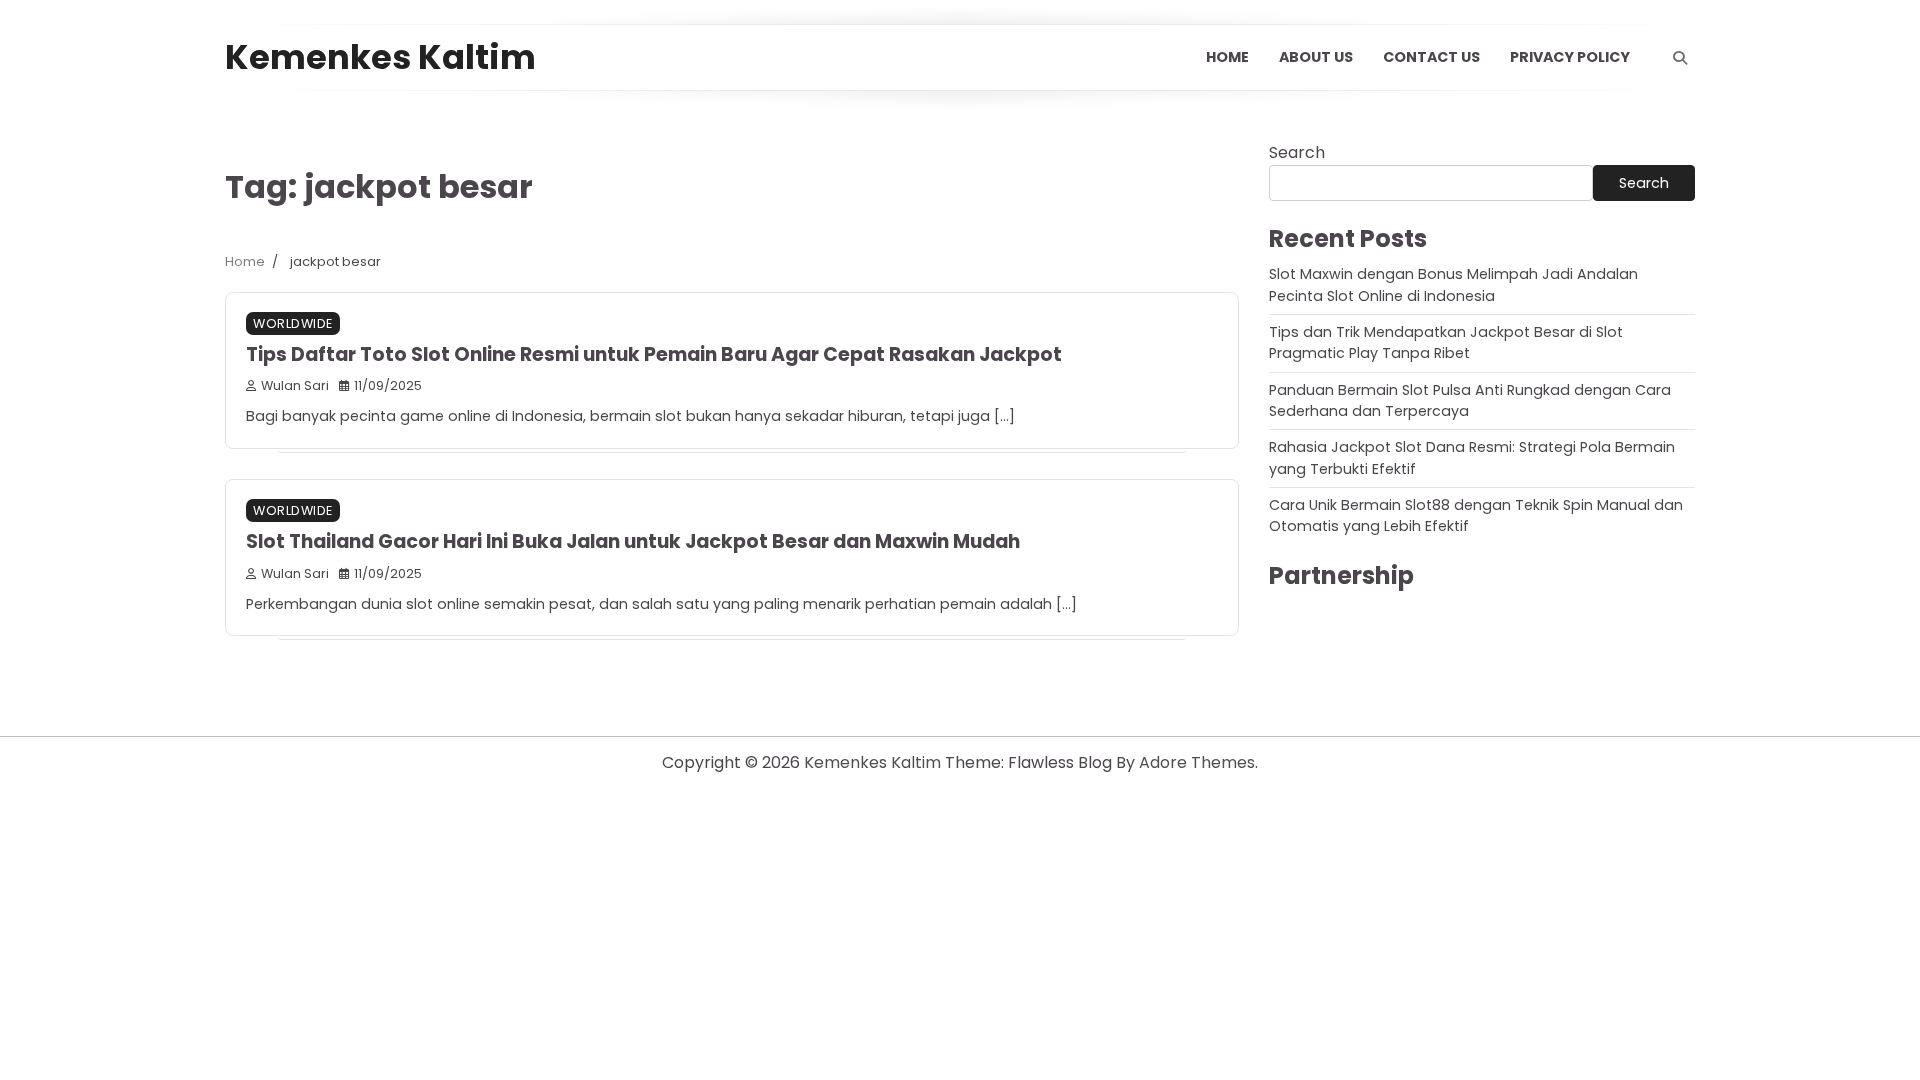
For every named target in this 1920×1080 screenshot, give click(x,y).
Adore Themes (1197, 762)
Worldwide (293, 323)
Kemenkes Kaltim (380, 57)
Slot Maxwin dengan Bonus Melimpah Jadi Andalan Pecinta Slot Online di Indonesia (1453, 284)
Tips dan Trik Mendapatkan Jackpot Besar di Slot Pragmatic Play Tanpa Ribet (1446, 342)
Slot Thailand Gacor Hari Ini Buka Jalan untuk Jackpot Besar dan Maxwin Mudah (633, 541)
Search (1297, 152)
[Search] (1680, 58)
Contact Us (1431, 57)
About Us (1316, 57)
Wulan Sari (295, 385)
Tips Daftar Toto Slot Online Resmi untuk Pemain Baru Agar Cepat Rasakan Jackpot (654, 354)
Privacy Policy (1570, 57)
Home (1227, 57)
